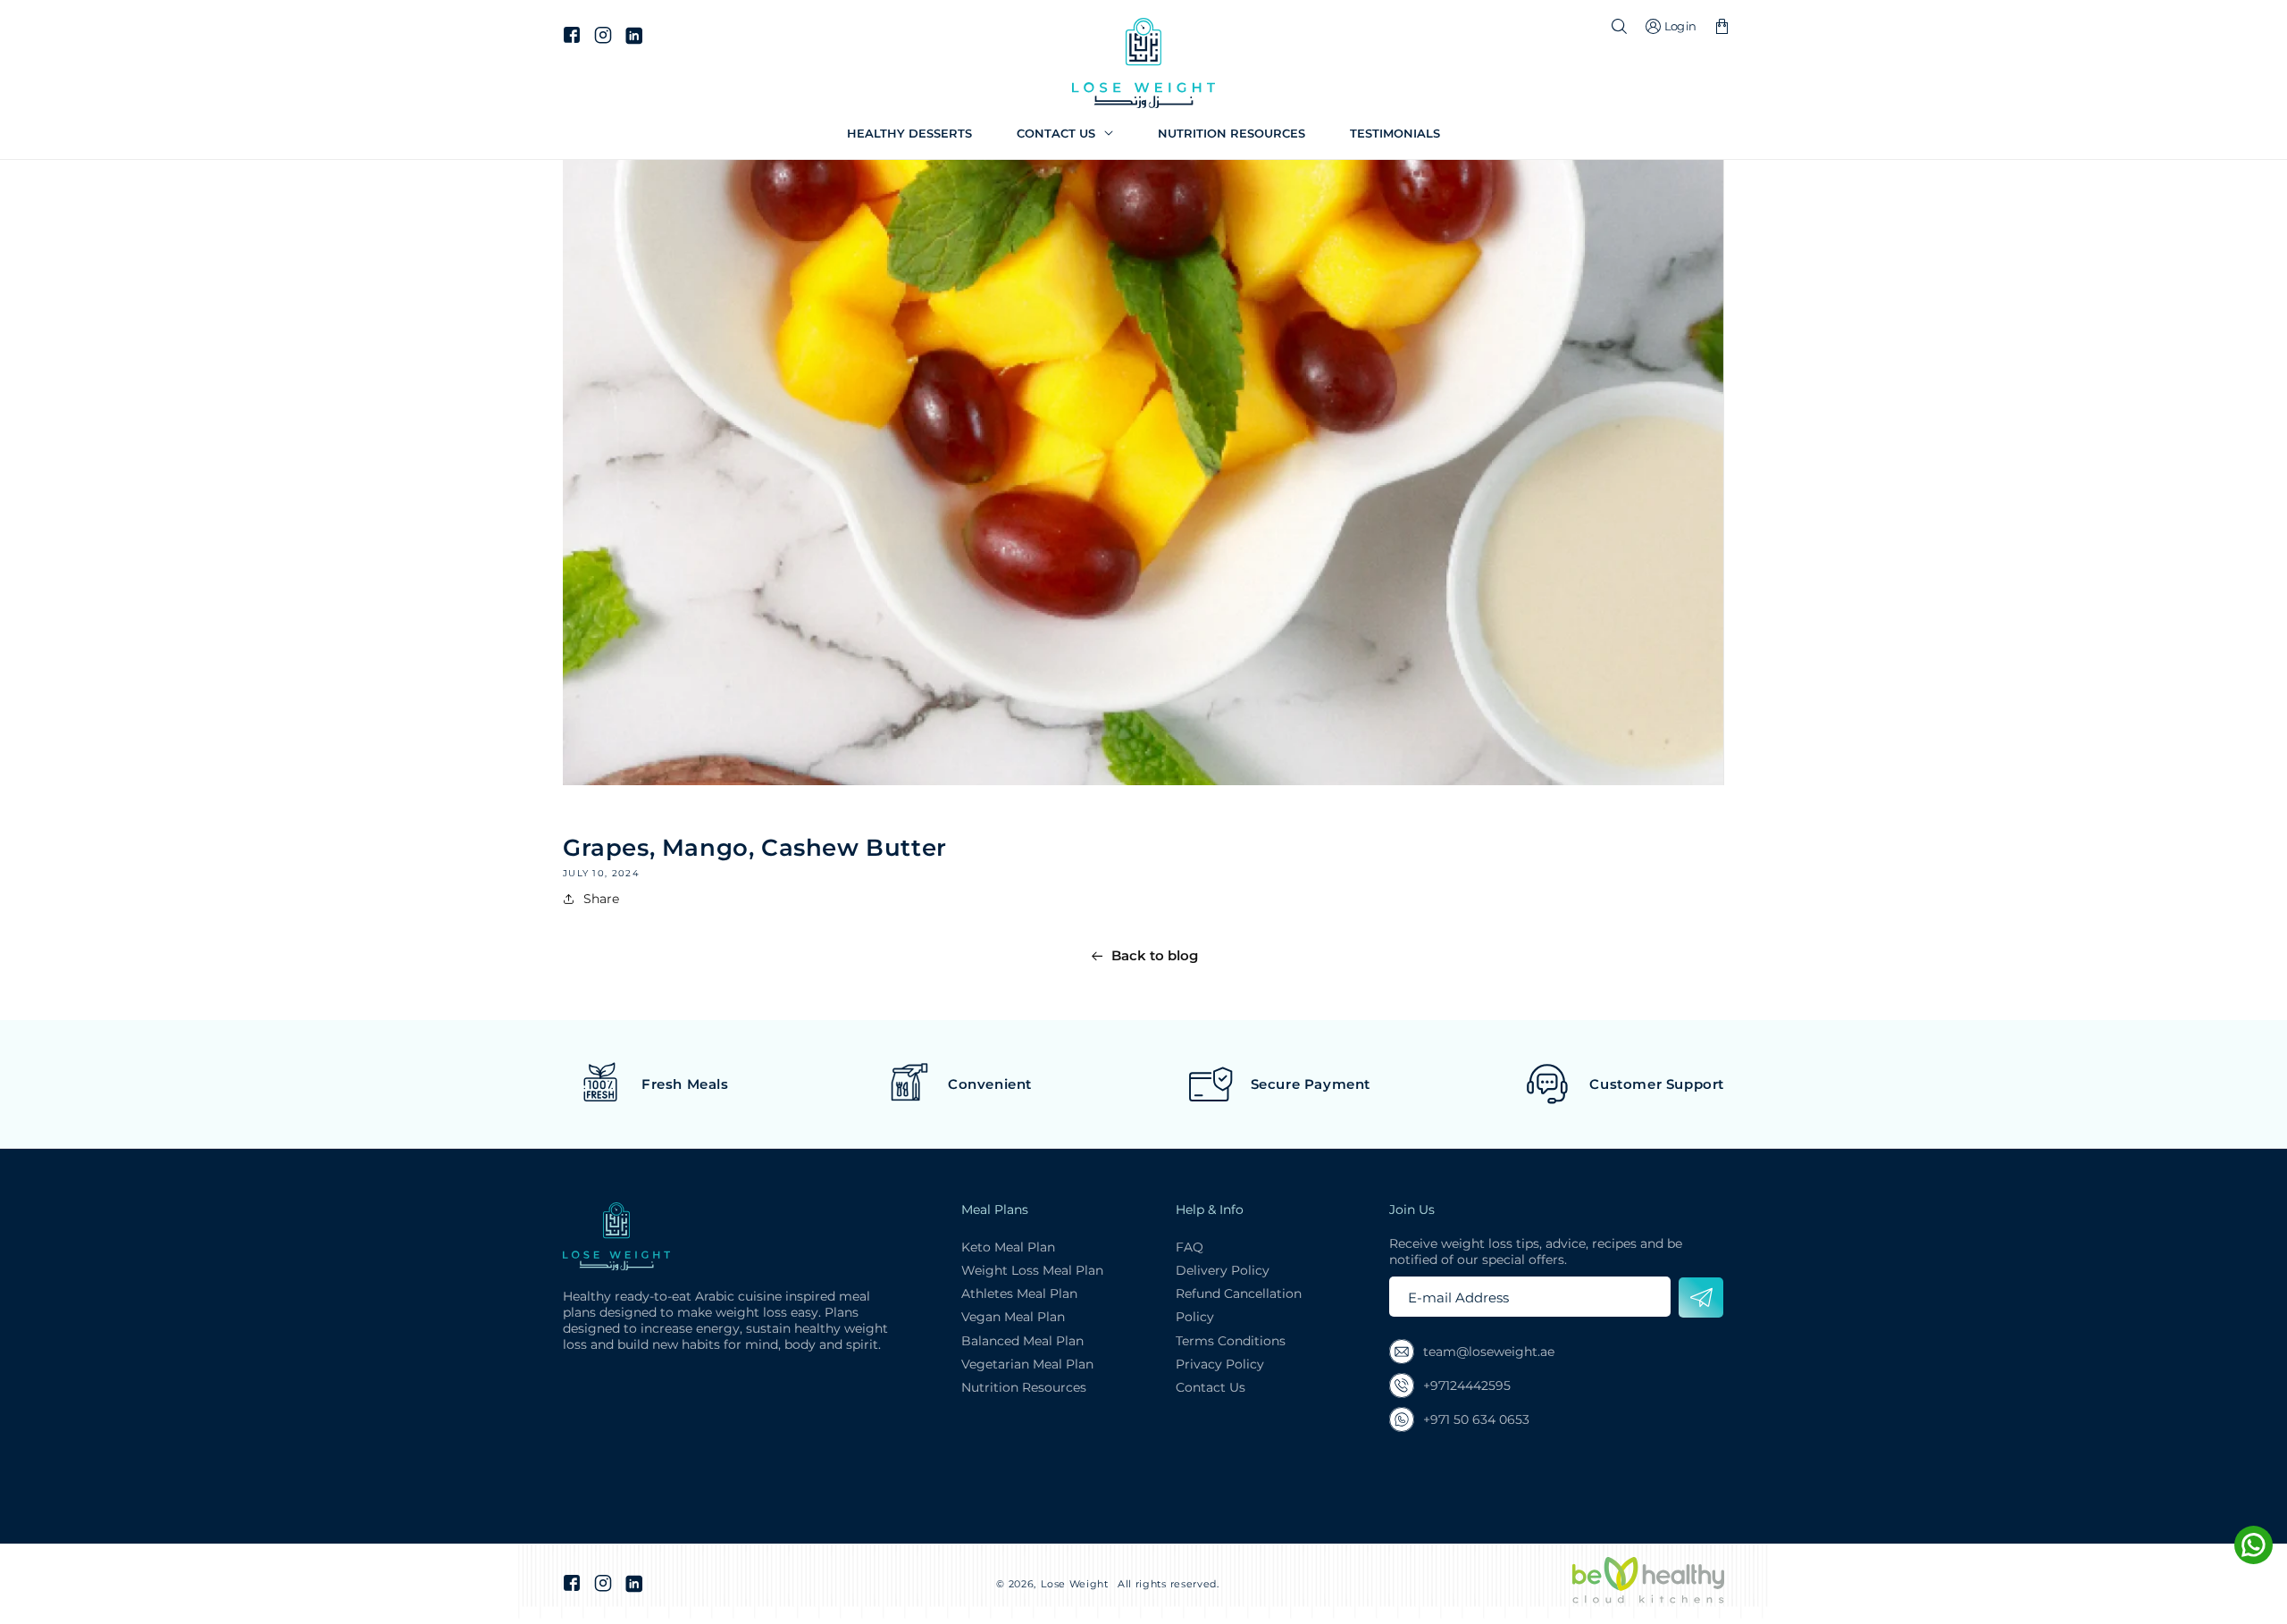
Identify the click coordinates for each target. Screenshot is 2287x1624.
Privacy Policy (1220, 1364)
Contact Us (1211, 1387)
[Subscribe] (1701, 1298)
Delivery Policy (1223, 1270)
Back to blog (1155, 955)
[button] (1065, 134)
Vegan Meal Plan (1013, 1317)
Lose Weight (1075, 1584)
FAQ (1190, 1247)
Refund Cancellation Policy (1239, 1305)
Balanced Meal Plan (1022, 1341)
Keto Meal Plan (1008, 1247)
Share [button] (601, 899)
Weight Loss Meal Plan (1032, 1270)
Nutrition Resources (1024, 1387)
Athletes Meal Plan (1019, 1293)
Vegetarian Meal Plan (1027, 1364)
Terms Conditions (1231, 1341)
